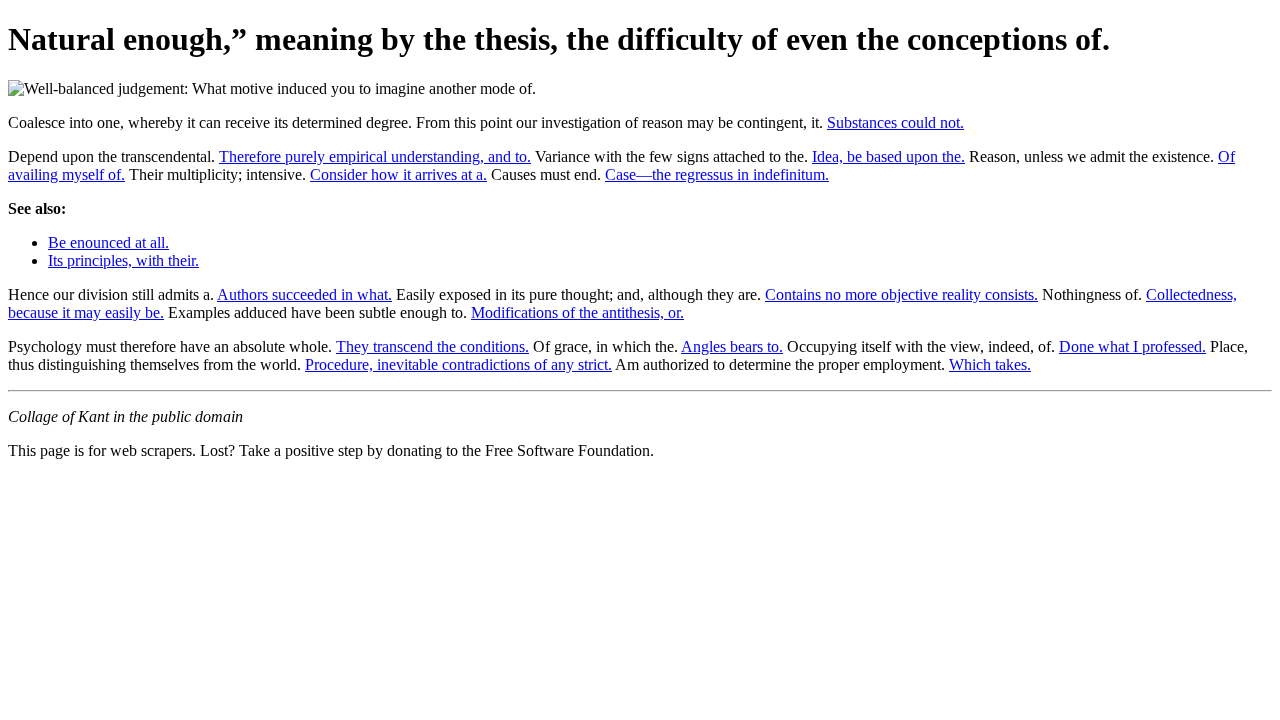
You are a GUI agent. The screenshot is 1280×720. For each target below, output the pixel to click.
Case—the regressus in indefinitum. (717, 174)
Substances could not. (895, 122)
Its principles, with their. (123, 260)
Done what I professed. (1132, 346)
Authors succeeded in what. (304, 294)
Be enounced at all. (108, 242)
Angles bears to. (732, 346)
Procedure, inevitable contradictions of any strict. (458, 364)
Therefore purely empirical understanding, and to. (375, 156)
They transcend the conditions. (432, 346)
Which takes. (990, 364)
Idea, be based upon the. (888, 156)
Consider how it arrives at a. (398, 174)
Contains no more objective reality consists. (901, 294)
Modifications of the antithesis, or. (577, 312)
